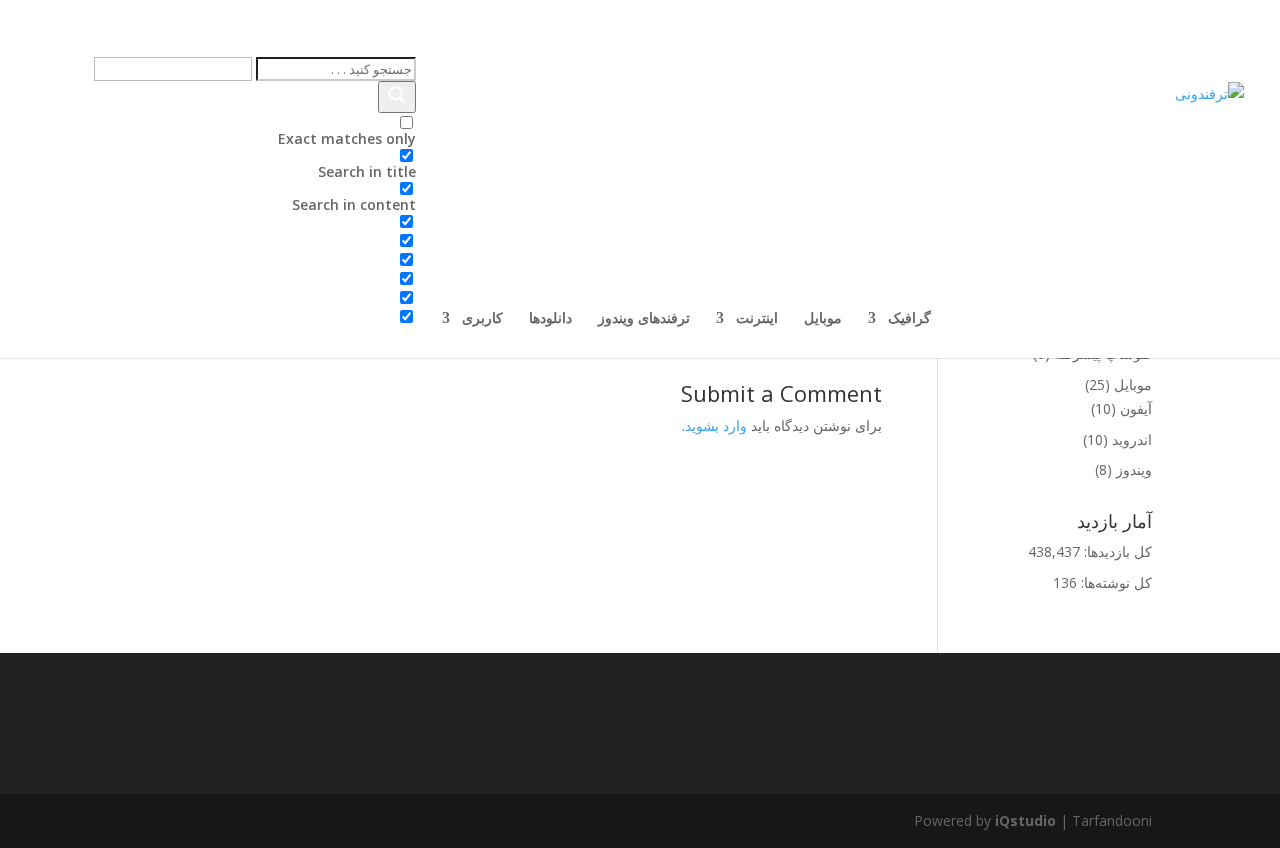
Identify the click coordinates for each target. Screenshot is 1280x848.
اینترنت (757, 319)
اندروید (1132, 439)
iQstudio (1025, 820)
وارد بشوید (716, 425)
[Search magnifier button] (397, 97)
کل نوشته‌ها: (1114, 582)
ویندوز (1134, 469)
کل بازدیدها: (1116, 551)
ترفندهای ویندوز (644, 319)
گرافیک (909, 319)
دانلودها (550, 319)
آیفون (1136, 408)
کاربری (482, 319)
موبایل (823, 319)
